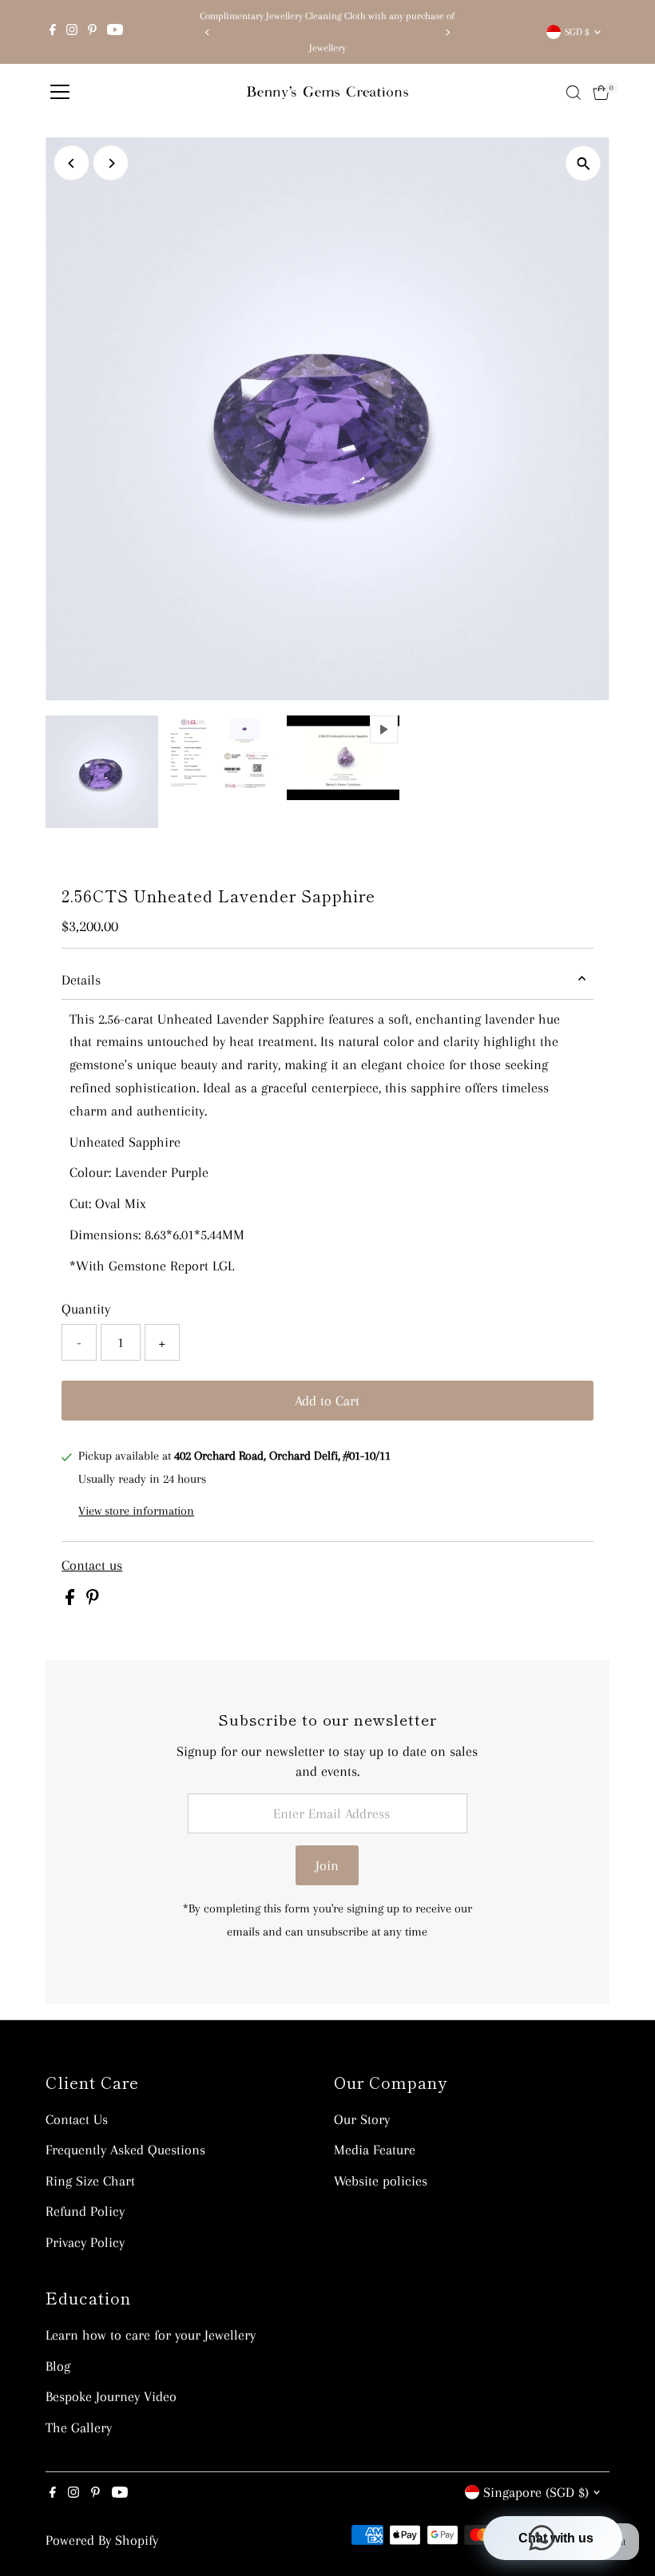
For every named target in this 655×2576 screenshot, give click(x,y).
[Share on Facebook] (72, 1600)
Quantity (86, 1309)
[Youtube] (115, 32)
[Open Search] (574, 93)
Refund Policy (85, 2211)
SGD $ (577, 32)
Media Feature (375, 2150)
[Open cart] (601, 93)
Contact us (92, 1565)
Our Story (362, 2119)
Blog (58, 2366)
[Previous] (208, 32)
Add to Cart (327, 1401)
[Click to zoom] (584, 163)
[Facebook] (53, 32)
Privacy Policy (85, 2242)
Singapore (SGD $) (536, 2492)
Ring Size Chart (90, 2181)
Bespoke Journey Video (111, 2396)
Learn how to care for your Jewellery (151, 2335)
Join (327, 1865)
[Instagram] (72, 32)
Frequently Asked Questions (125, 2150)
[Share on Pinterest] (93, 1600)
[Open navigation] (60, 93)
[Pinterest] (92, 32)
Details (81, 980)
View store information (136, 1511)
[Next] (447, 32)
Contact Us (77, 2119)
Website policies (381, 2181)
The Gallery (79, 2427)
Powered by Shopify (102, 2540)
